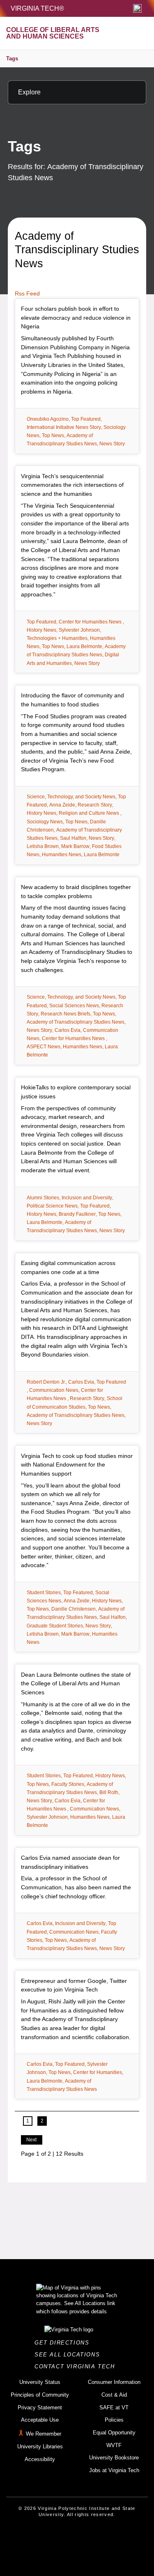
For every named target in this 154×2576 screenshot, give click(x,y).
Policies (114, 2420)
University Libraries (40, 2447)
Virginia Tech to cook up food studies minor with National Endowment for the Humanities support (77, 1465)
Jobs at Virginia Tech (114, 2470)
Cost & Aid (114, 2395)
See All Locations (69, 2355)
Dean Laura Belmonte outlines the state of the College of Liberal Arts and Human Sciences (76, 1683)
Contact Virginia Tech (77, 2366)
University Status (40, 2382)
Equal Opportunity (114, 2433)
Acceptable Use (40, 2420)
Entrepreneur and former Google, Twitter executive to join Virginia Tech (74, 1985)
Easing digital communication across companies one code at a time (68, 1267)
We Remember (44, 2434)
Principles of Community (40, 2395)
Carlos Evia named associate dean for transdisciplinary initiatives (70, 1862)
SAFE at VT (114, 2408)
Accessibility (40, 2459)
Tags (12, 58)
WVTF (114, 2445)
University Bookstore (114, 2458)
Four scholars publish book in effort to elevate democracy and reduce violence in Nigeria (76, 317)
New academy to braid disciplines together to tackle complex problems (76, 892)
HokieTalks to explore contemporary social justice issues (76, 1092)
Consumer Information (114, 2382)
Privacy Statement (40, 2408)
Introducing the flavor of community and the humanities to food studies (72, 700)
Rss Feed (27, 293)
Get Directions (64, 2343)
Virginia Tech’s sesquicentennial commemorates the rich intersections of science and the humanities (72, 485)
